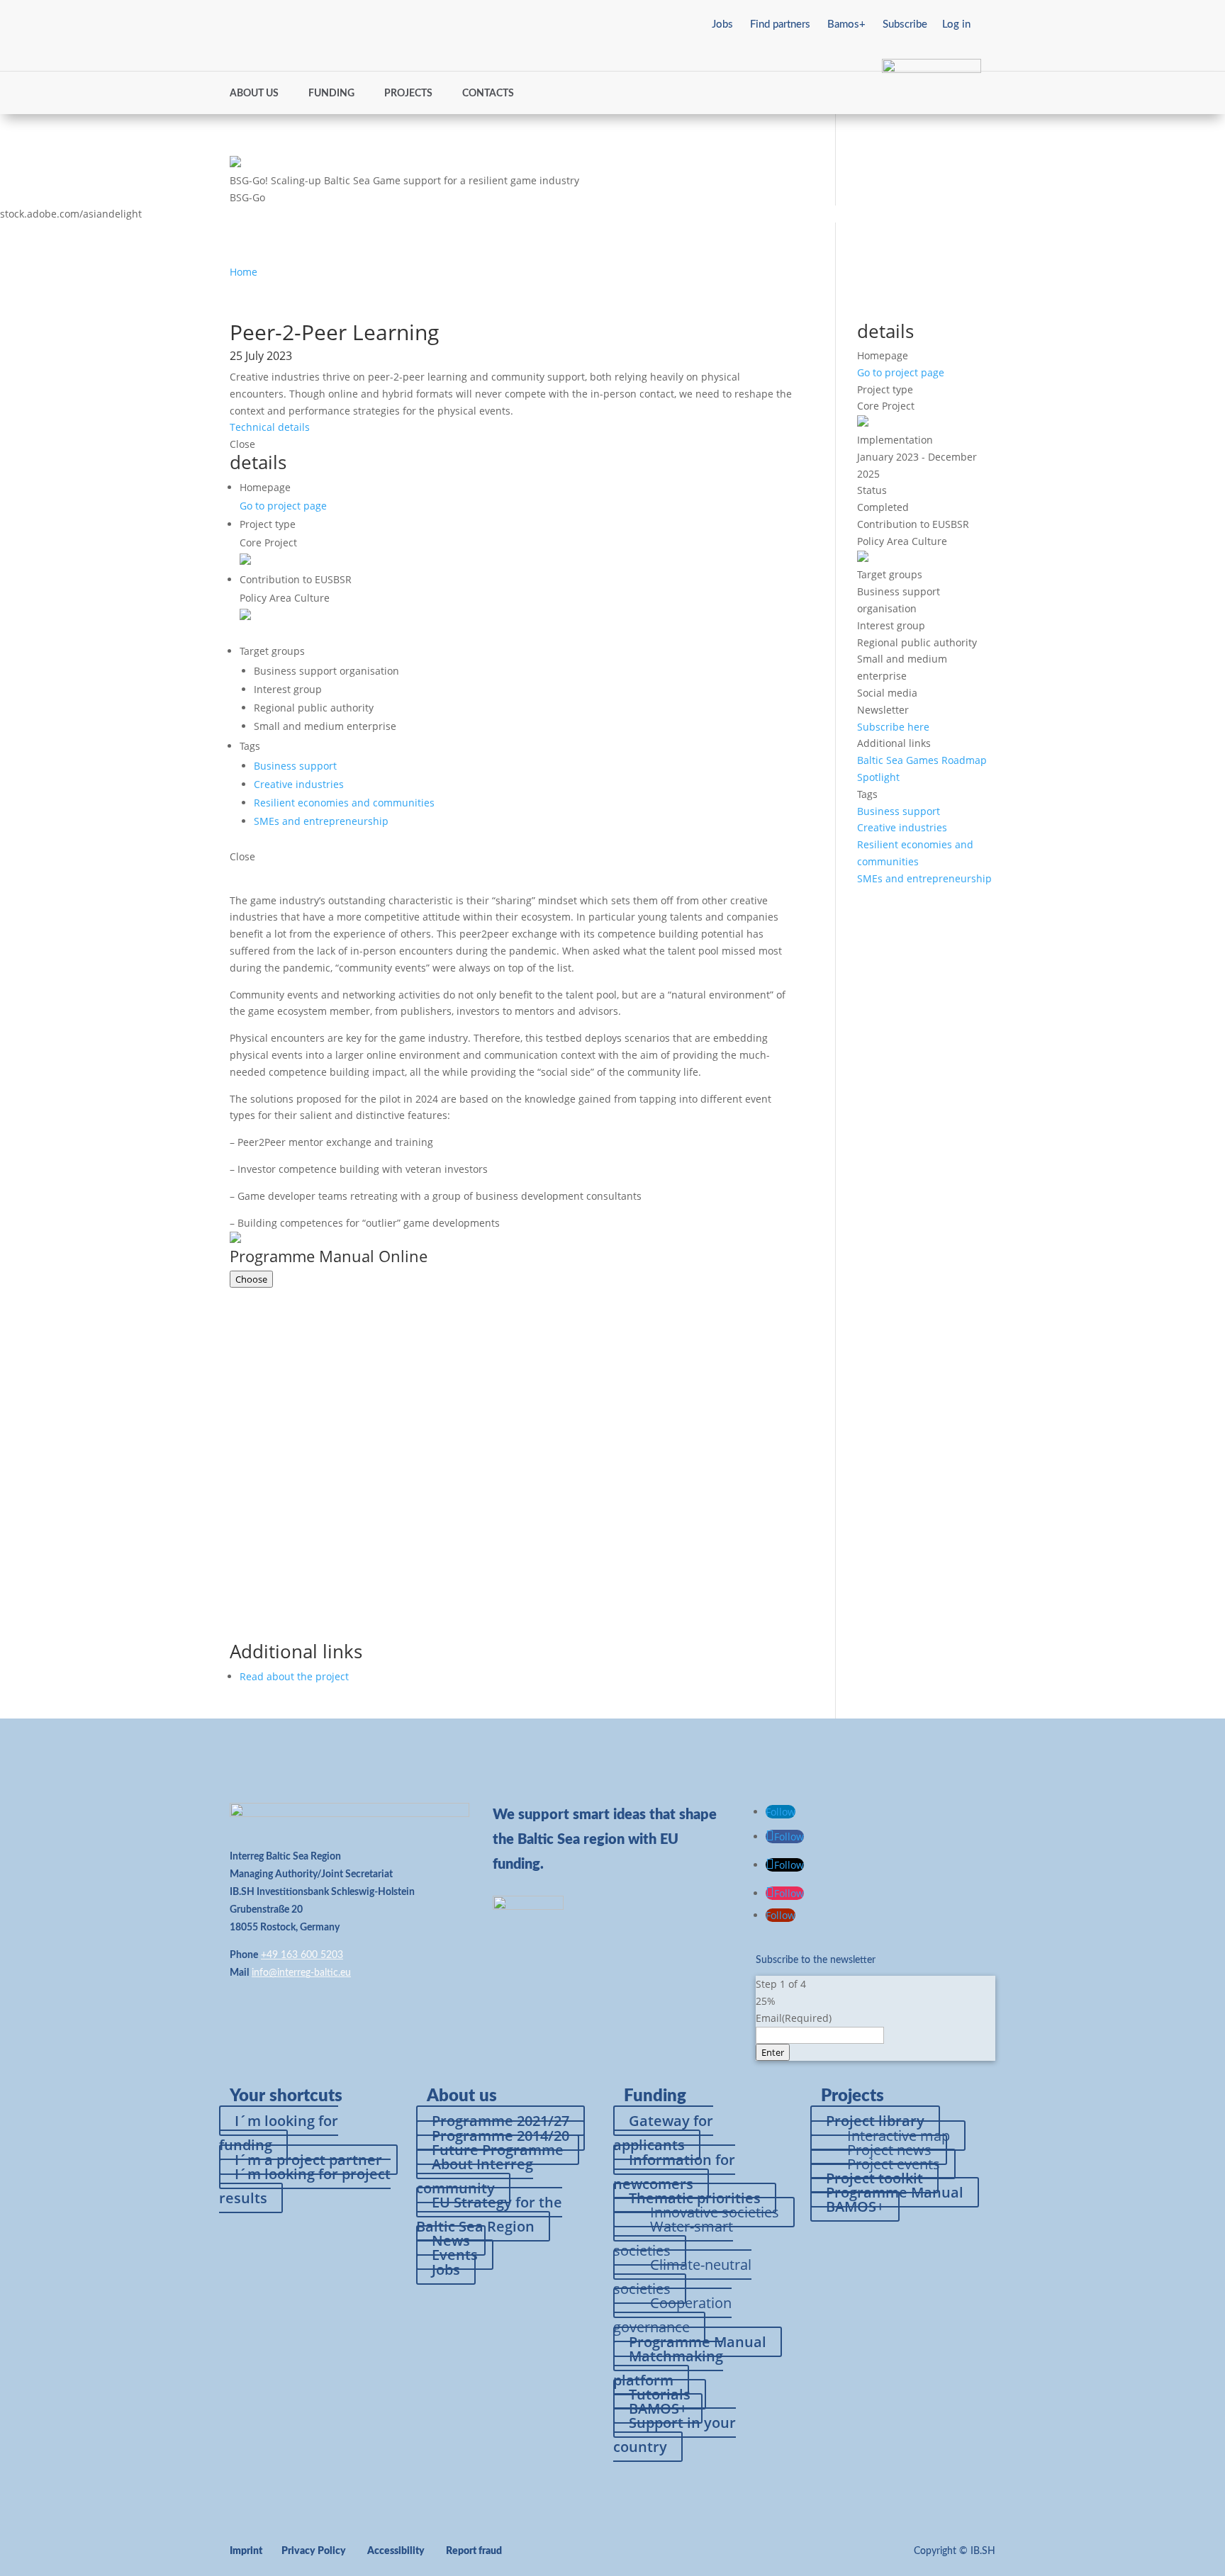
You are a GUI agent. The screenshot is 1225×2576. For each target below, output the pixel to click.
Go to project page (283, 506)
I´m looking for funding (279, 2133)
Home (244, 272)
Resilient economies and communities (344, 803)
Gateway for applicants (663, 2133)
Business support (295, 766)
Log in (956, 24)
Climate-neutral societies (682, 2277)
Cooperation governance (672, 2315)
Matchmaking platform (668, 2368)
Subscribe (905, 24)
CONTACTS (488, 94)
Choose (251, 1279)
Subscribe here (893, 727)
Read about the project (294, 1676)
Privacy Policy (314, 2551)
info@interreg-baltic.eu (301, 1973)
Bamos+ (846, 24)
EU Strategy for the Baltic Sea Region (489, 2214)
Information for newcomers (674, 2172)
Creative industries (299, 784)
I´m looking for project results (305, 2186)
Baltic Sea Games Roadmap (922, 760)
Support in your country (675, 2435)
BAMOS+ (855, 2206)
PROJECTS (408, 94)
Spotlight (878, 777)
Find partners (780, 24)
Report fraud (474, 2551)
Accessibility (396, 2551)
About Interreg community (475, 2176)
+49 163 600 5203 (302, 1955)
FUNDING (331, 94)
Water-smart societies (673, 2238)
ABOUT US (254, 94)
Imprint (246, 2551)
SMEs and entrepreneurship (321, 821)
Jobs (722, 24)
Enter (773, 2052)
